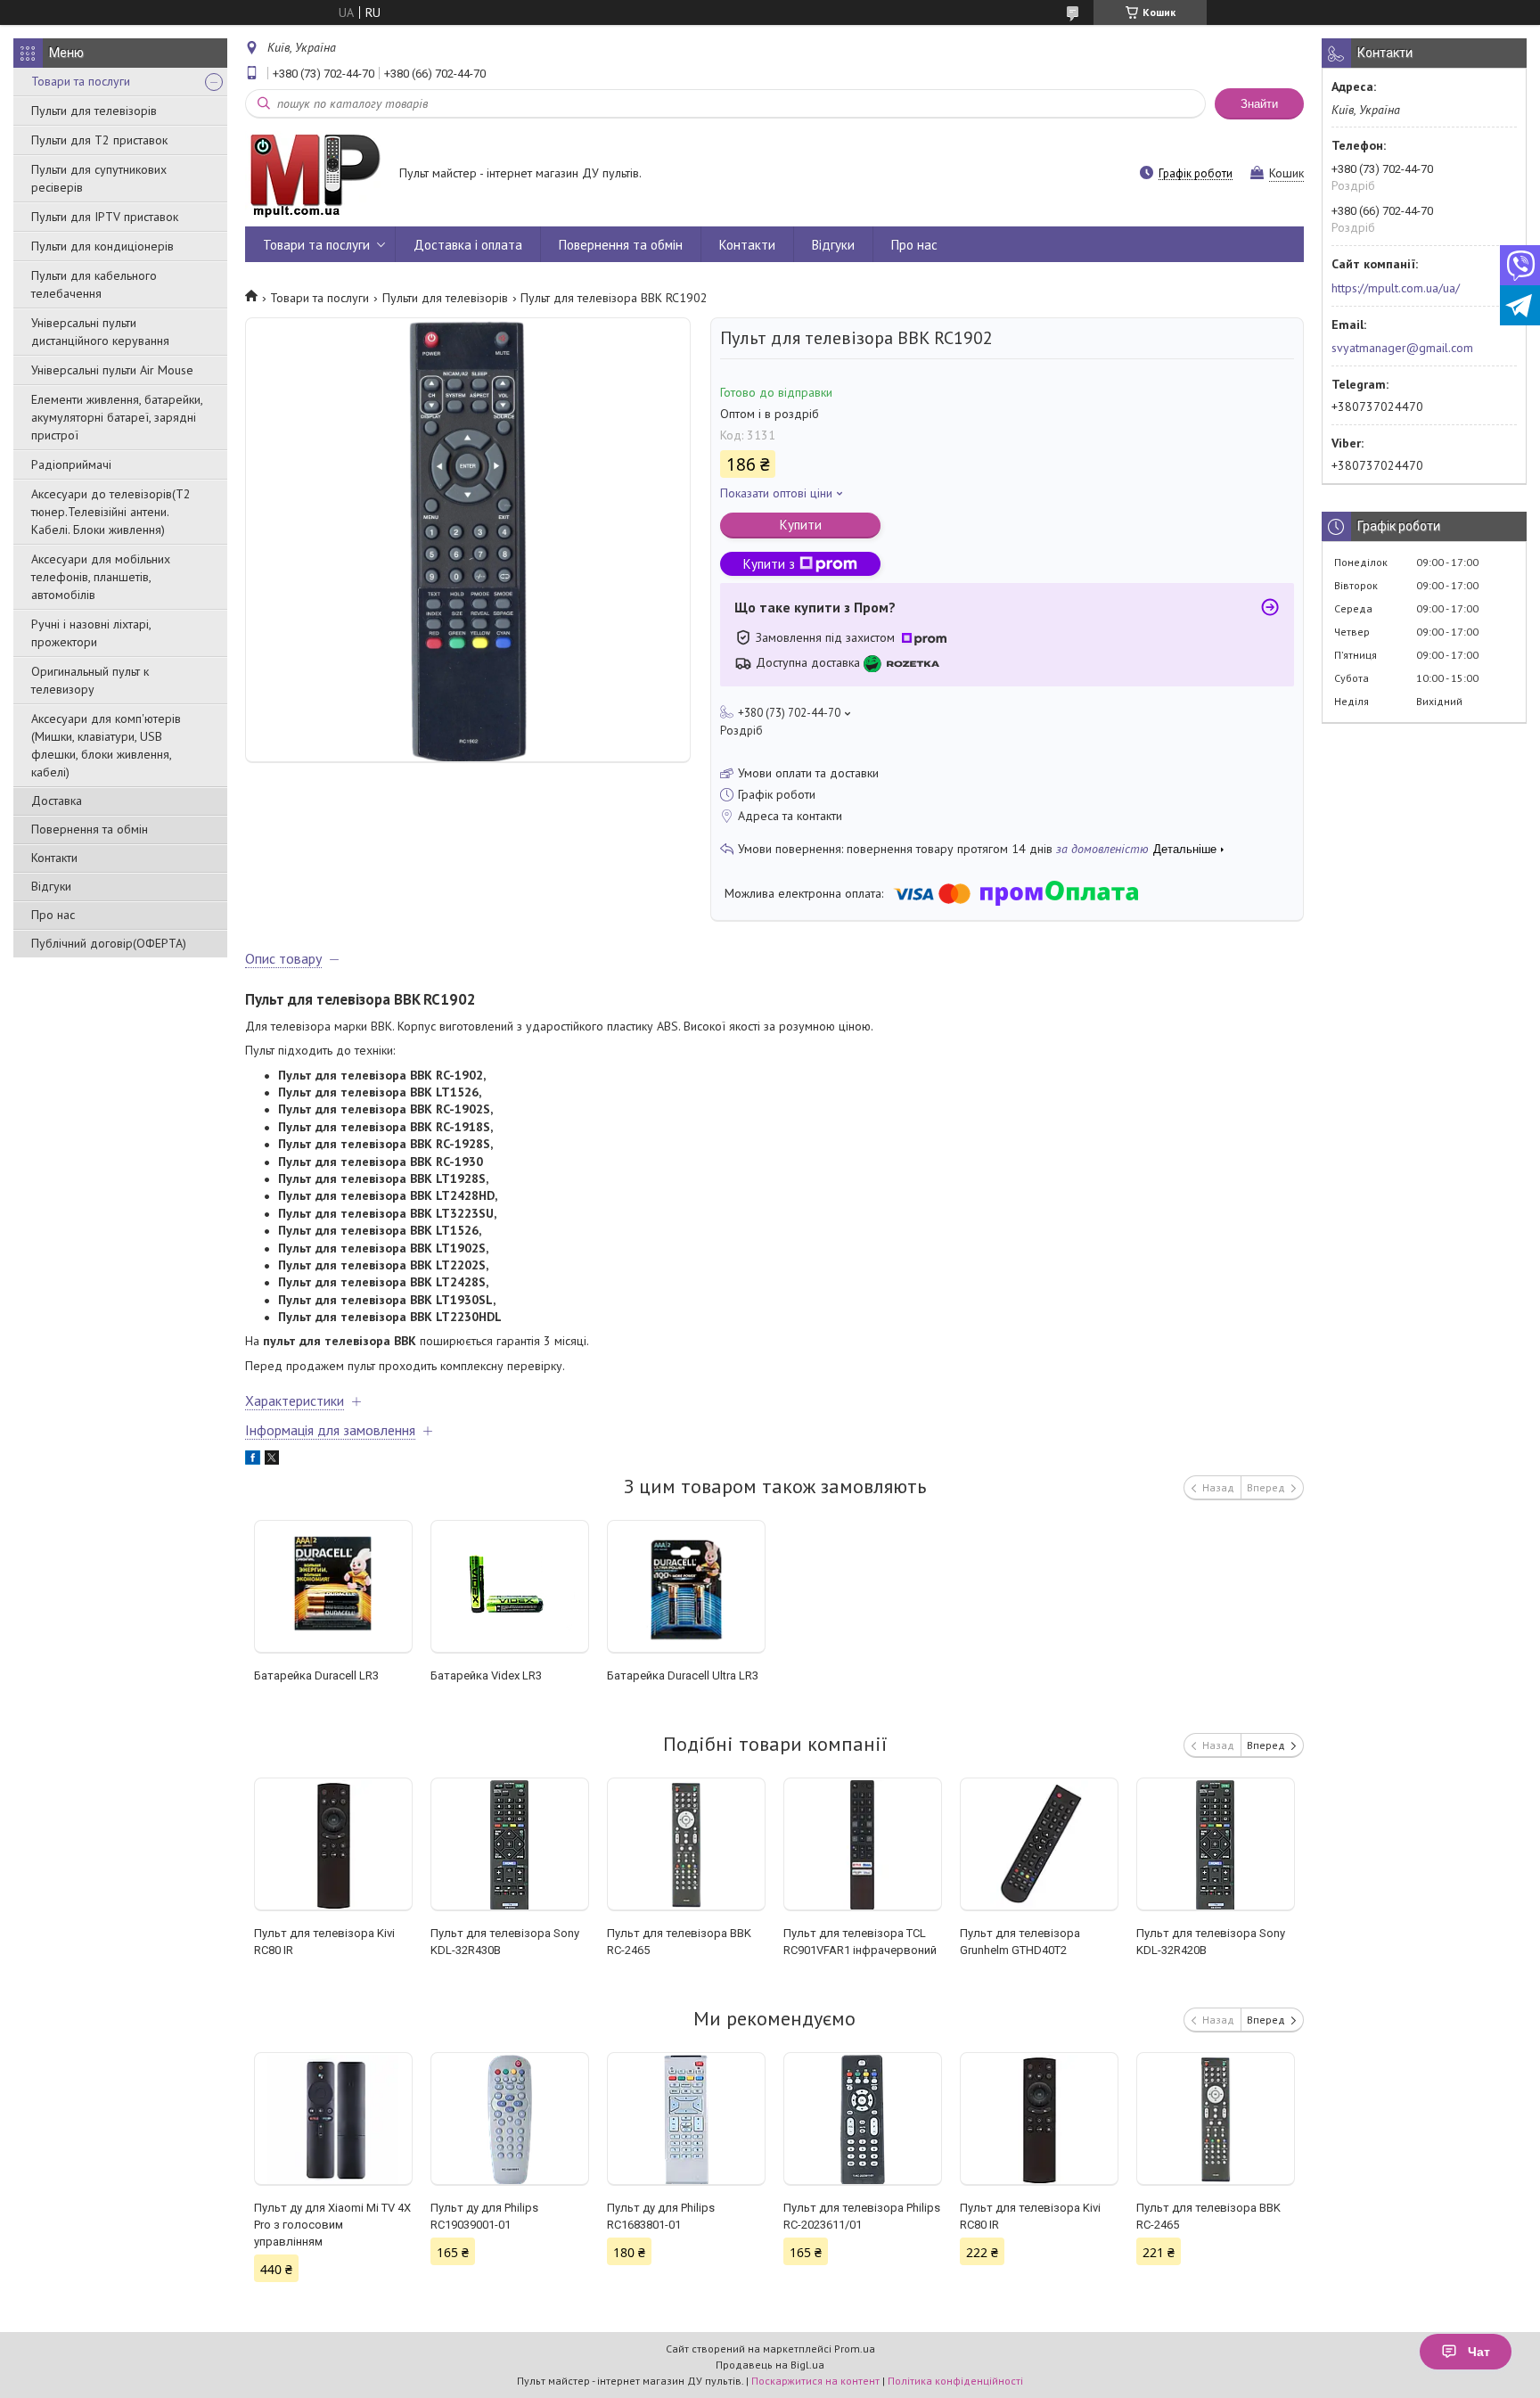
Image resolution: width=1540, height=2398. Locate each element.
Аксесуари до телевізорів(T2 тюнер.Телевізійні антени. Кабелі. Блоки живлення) (111, 512)
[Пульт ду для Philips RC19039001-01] (510, 2119)
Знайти (1259, 104)
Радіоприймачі (71, 464)
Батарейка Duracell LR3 (316, 1675)
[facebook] (253, 1460)
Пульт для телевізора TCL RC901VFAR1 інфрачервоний (860, 1942)
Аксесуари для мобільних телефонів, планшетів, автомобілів (101, 577)
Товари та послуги (81, 81)
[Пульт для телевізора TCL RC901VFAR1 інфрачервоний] (863, 1844)
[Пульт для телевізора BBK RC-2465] (687, 1844)
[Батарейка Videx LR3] (510, 1587)
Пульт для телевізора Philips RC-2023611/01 (862, 2216)
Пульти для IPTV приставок (105, 217)
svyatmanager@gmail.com (1402, 348)
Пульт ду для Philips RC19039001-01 (484, 2216)
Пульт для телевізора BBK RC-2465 (679, 1942)
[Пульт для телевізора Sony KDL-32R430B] (510, 1844)
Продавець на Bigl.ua (770, 2365)
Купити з (769, 564)
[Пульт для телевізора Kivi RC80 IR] (334, 1844)
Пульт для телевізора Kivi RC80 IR (324, 1942)
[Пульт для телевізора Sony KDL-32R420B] (1216, 1844)
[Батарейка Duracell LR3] (334, 1587)
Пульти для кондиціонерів (102, 246)
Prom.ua (855, 2349)
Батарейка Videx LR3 (486, 1675)
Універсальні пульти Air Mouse (112, 370)
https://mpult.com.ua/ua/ (1396, 288)
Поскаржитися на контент (815, 2381)
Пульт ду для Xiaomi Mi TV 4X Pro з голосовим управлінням (332, 2225)
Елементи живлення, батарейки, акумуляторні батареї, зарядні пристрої (117, 417)
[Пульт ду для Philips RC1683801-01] (687, 2119)
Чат (1479, 2352)
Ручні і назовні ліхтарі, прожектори (91, 633)
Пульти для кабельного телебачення (94, 284)
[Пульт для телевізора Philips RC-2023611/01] (863, 2119)
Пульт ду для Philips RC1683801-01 (661, 2216)
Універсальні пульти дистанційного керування (100, 332)
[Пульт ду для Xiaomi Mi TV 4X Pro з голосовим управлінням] (334, 2119)
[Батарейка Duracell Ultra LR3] (687, 1587)
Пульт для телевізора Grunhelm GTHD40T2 (1020, 1942)
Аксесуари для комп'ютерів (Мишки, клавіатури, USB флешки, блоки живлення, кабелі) (106, 745)
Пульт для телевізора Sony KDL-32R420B (1211, 1942)
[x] (272, 1460)
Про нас (53, 915)
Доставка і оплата (468, 245)
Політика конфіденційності (955, 2381)
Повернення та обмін (90, 829)
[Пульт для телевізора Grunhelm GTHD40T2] (1040, 1844)
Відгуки (51, 886)
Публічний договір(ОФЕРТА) (109, 943)
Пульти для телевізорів (94, 111)
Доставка (57, 801)
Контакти (54, 858)
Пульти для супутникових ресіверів (99, 178)
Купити (801, 525)
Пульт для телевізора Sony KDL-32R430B (505, 1942)
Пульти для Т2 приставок (99, 140)
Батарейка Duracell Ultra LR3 (683, 1675)
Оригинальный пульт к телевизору (90, 680)
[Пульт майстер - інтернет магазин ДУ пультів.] (314, 175)
